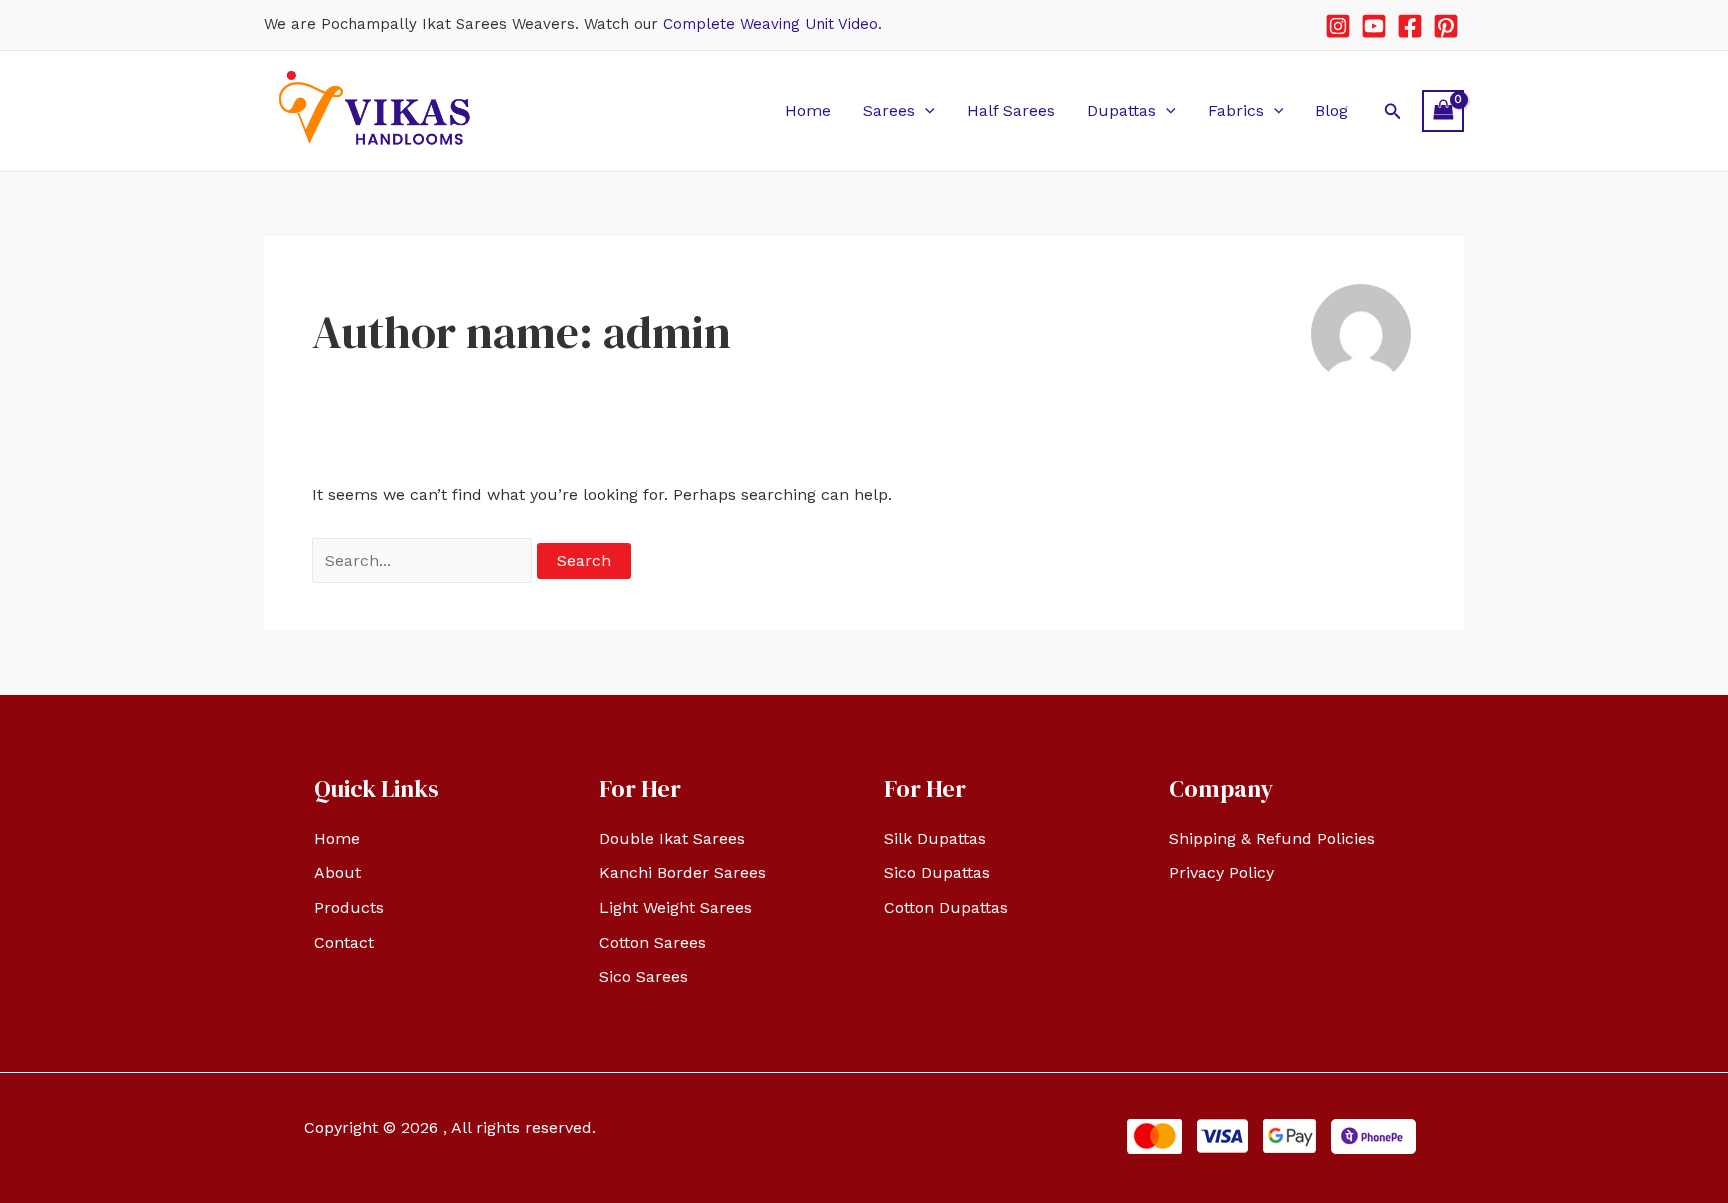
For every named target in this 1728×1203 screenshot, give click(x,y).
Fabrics (1236, 110)
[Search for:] (424, 560)
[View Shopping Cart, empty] (1443, 110)
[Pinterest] (1446, 26)
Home (808, 110)
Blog (1331, 110)
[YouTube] (1374, 26)
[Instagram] (1338, 26)
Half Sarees (1011, 110)
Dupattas (1121, 110)
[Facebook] (1410, 26)
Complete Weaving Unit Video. (772, 24)
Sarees (889, 110)
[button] (925, 110)
